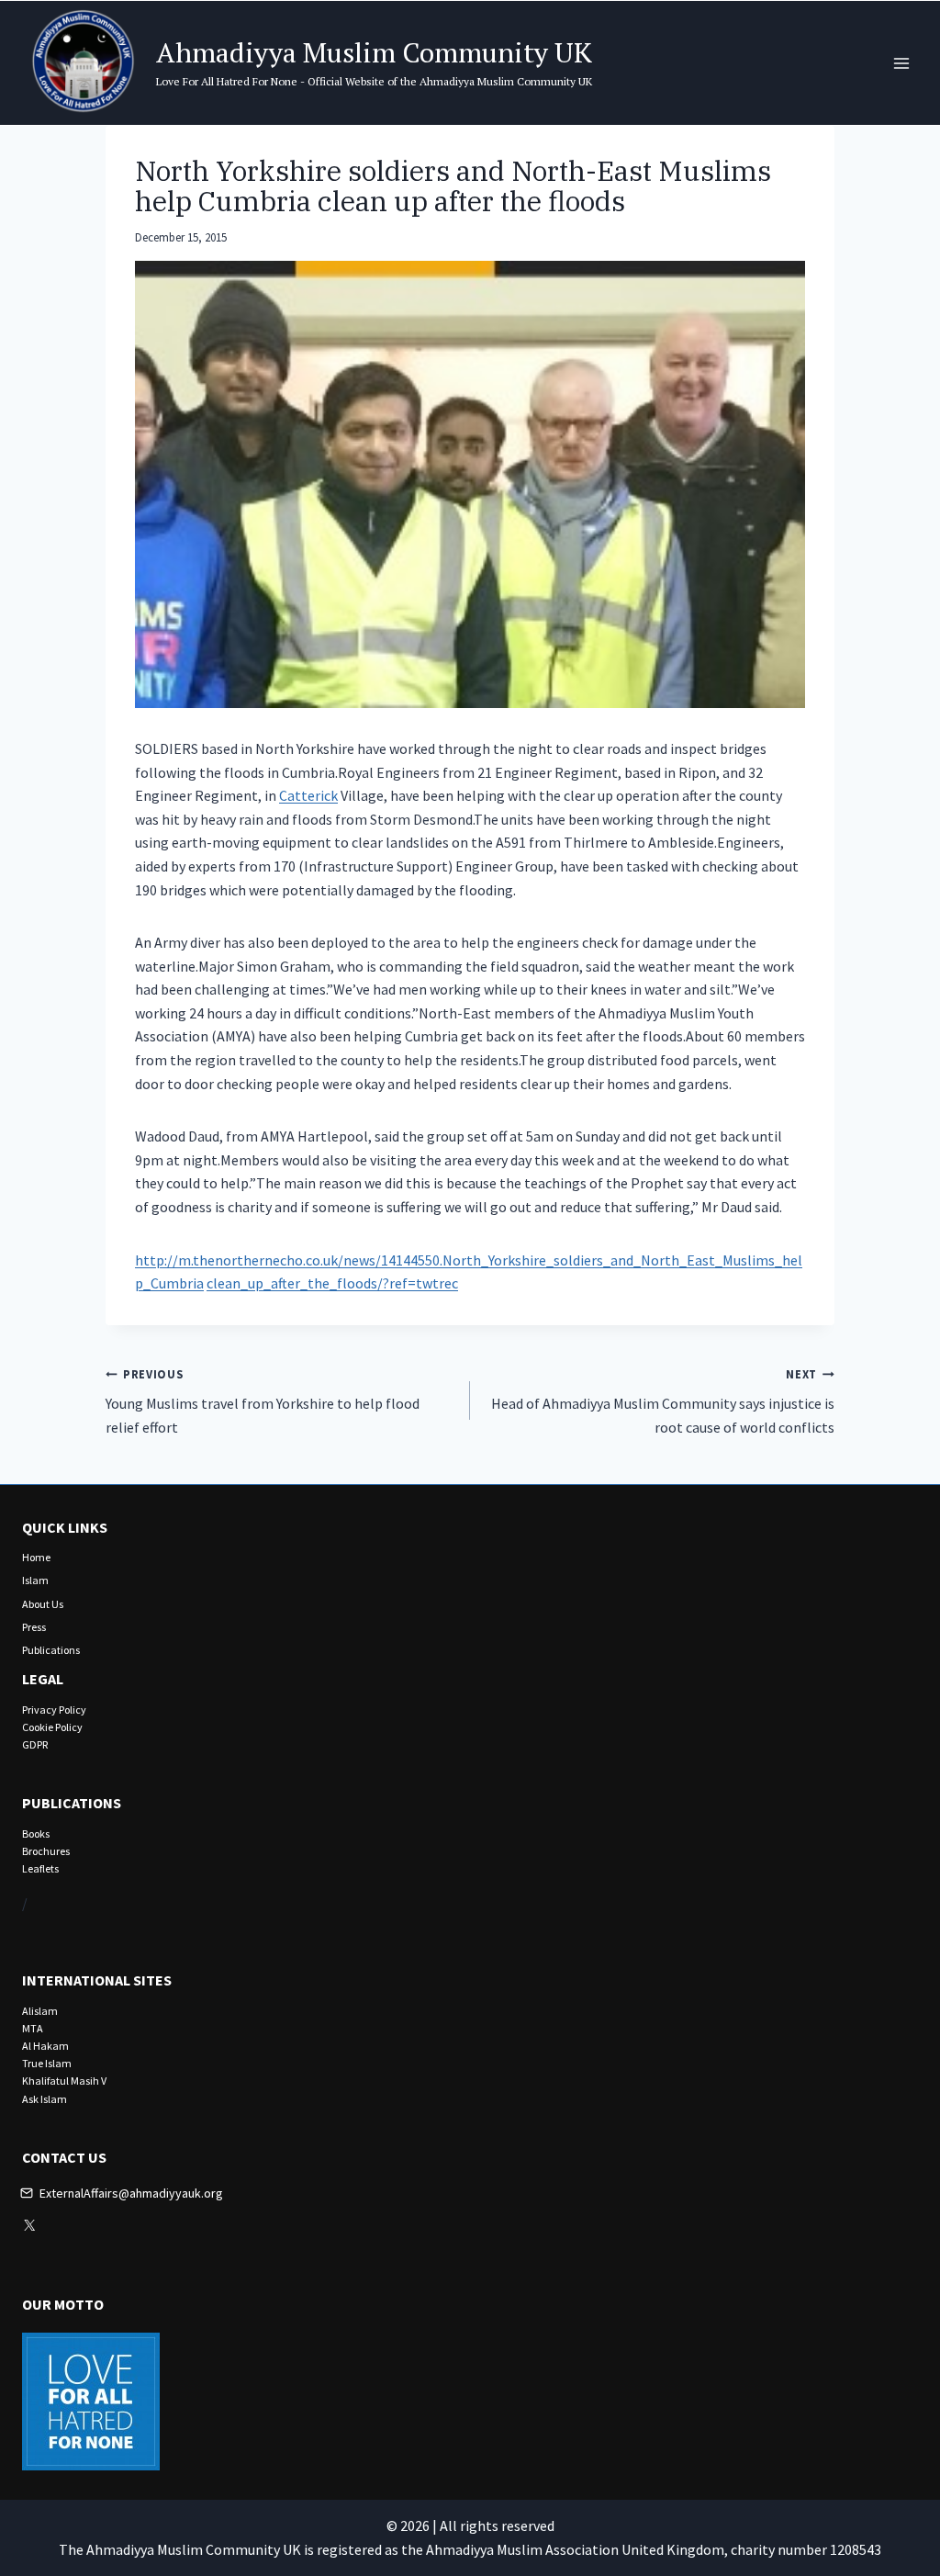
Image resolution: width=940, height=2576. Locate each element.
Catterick (308, 795)
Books (36, 1834)
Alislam (40, 2011)
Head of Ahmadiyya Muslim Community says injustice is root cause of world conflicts (663, 1401)
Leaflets (40, 1868)
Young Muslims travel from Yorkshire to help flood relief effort (263, 1401)
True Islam (47, 2063)
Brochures (46, 1851)
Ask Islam (45, 2099)
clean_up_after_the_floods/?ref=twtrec (332, 1283)
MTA (33, 2028)
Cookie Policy (52, 1727)
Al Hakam (45, 2046)
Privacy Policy (54, 1710)
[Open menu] (901, 63)
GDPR (35, 1744)
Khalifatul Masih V (64, 2081)
